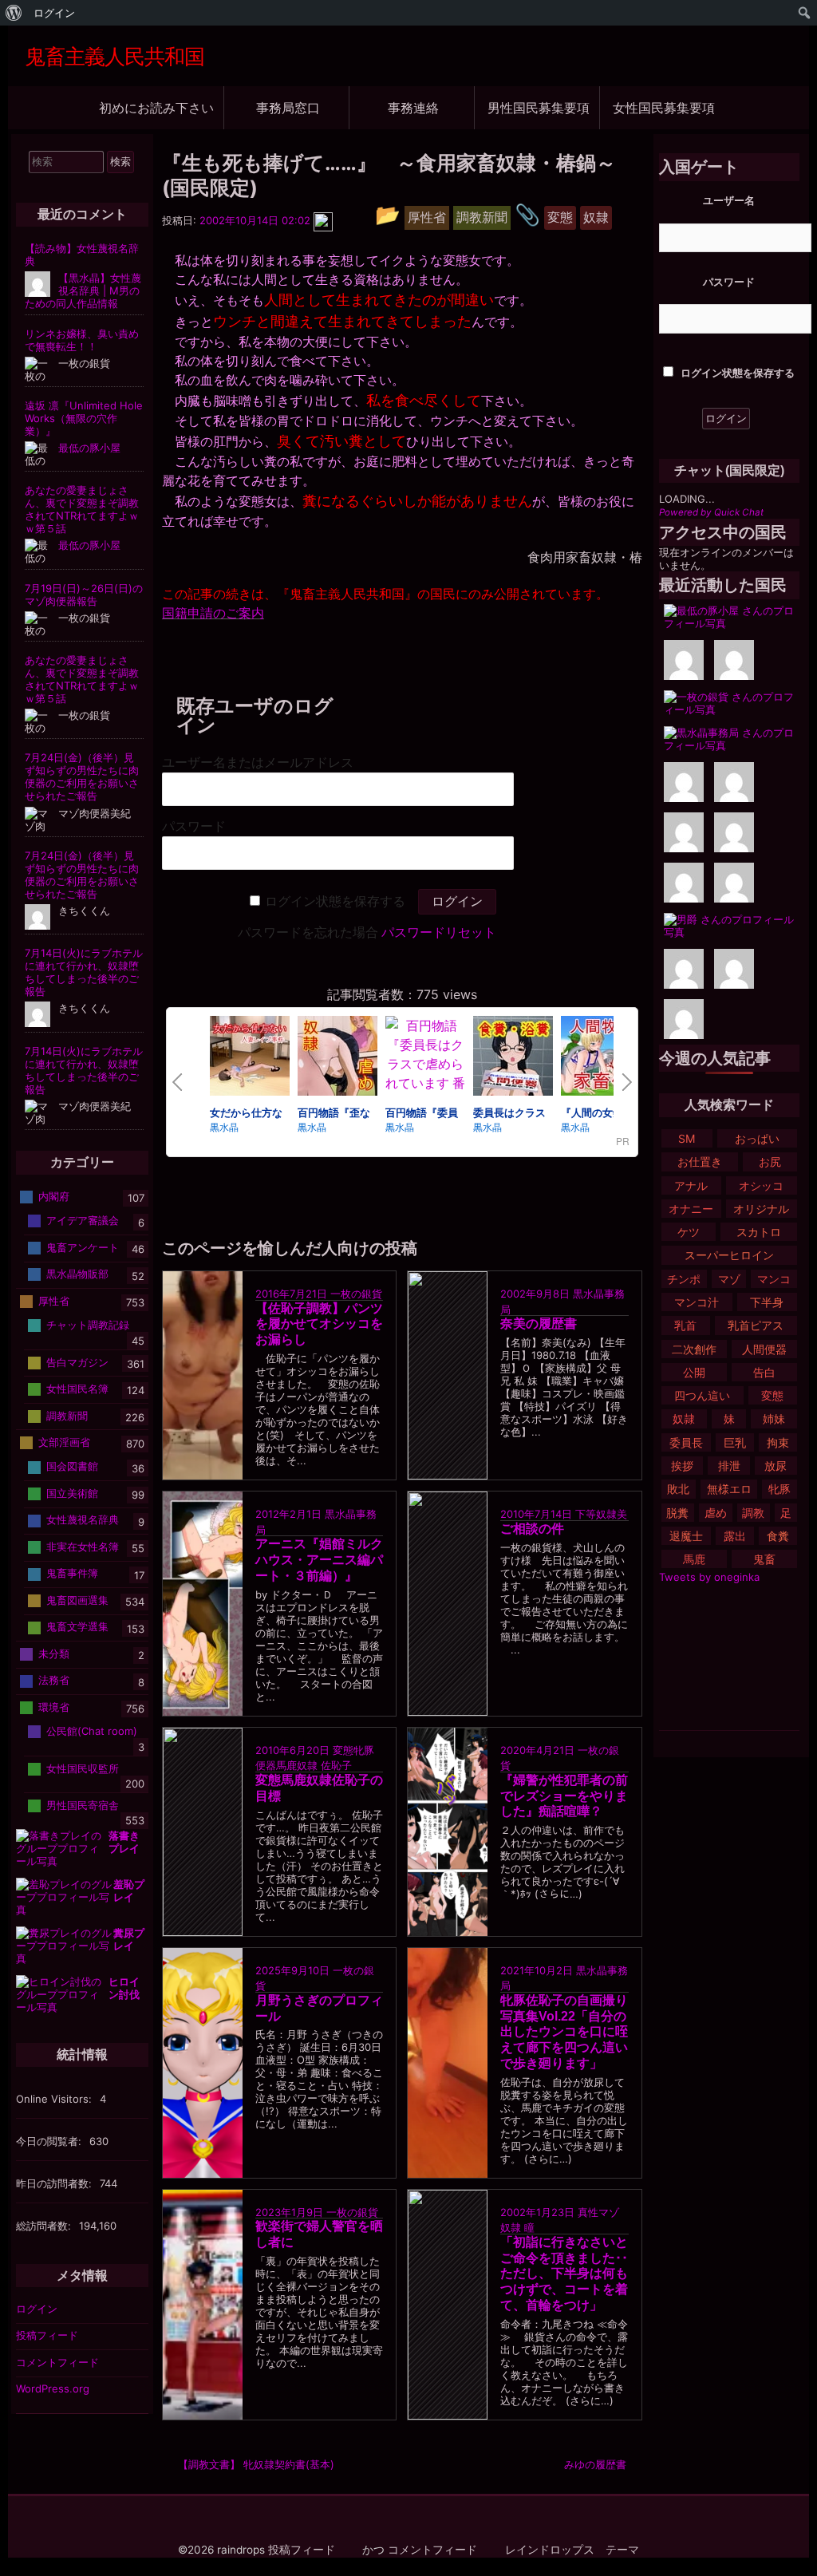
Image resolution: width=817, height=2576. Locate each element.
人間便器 (764, 1349)
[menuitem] (14, 13)
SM (687, 1138)
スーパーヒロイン (729, 1255)
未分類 (54, 1653)
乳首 (685, 1325)
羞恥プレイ (129, 1891)
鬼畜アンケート (83, 1247)
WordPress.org (53, 2388)
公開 (694, 1372)
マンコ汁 (697, 1302)
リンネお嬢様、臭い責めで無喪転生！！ (82, 340)
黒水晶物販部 (77, 1274)
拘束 (778, 1442)
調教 (753, 1513)
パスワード (194, 826)
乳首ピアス (756, 1325)
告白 (764, 1372)
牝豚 (780, 1489)
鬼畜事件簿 (72, 1573)
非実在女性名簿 (83, 1547)
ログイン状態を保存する (335, 901)
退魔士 (686, 1536)
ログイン (37, 2309)
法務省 (54, 1680)
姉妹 (774, 1418)
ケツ (689, 1232)
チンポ (684, 1279)
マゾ (729, 1279)
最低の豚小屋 (89, 448)
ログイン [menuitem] (54, 13)
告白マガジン (77, 1361)
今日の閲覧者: (50, 2141)
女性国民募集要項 (664, 107)
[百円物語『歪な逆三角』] (337, 1058)
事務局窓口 (288, 107)
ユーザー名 (729, 200)
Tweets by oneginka (709, 1577)
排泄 (729, 1466)
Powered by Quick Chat (711, 512)
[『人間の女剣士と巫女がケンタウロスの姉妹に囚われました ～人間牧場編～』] (601, 1058)
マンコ (774, 1279)
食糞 (778, 1536)
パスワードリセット (439, 932)
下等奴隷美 (601, 1514)
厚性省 (54, 1301)
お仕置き (700, 1162)
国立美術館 (72, 1493)
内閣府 (54, 1196)
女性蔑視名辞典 (83, 1519)
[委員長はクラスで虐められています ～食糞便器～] (513, 1058)
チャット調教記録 (88, 1325)
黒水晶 (224, 1126)
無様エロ (729, 1489)
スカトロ (759, 1232)
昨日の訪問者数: (55, 2183)
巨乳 (735, 1442)
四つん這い (702, 1395)
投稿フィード (47, 2335)
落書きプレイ (124, 1842)
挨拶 (682, 1466)
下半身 (767, 1302)
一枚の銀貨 (356, 1294)
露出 (735, 1536)
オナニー (691, 1209)
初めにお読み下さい (156, 107)
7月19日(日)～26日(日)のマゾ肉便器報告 (84, 595)
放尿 (776, 1466)
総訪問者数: (45, 2226)
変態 (772, 1395)
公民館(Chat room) (92, 1731)
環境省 (54, 1707)
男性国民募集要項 (539, 107)
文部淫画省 (64, 1442)
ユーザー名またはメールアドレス (258, 763)
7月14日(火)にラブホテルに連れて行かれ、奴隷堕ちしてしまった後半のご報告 (84, 972)
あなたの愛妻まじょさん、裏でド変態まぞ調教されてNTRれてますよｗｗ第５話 (82, 509)
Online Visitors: (55, 2099)
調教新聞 (67, 1415)
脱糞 (677, 1513)
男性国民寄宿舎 (83, 1804)
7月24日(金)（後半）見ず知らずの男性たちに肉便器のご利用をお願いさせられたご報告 (82, 776)
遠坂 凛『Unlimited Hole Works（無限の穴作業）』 (84, 418)
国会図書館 (72, 1466)
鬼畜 (764, 1559)
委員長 (686, 1442)
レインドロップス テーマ (572, 2550)
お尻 (770, 1162)
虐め (716, 1513)
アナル (691, 1185)
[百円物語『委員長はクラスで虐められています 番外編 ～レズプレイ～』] (425, 1083)
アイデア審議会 (83, 1220)
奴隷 (684, 1418)
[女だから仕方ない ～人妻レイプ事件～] (250, 1058)
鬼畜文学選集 (77, 1626)
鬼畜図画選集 (77, 1600)
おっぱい (757, 1138)
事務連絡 (413, 107)
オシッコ (761, 1185)
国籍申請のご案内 (213, 613)
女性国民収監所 (83, 1768)
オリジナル (761, 1209)
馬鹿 (694, 1559)
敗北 (678, 1489)
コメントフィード (57, 2362)
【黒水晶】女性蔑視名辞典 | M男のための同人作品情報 (83, 290)
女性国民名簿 (77, 1389)
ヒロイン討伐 (124, 1988)
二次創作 (694, 1349)
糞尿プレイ (129, 1939)
